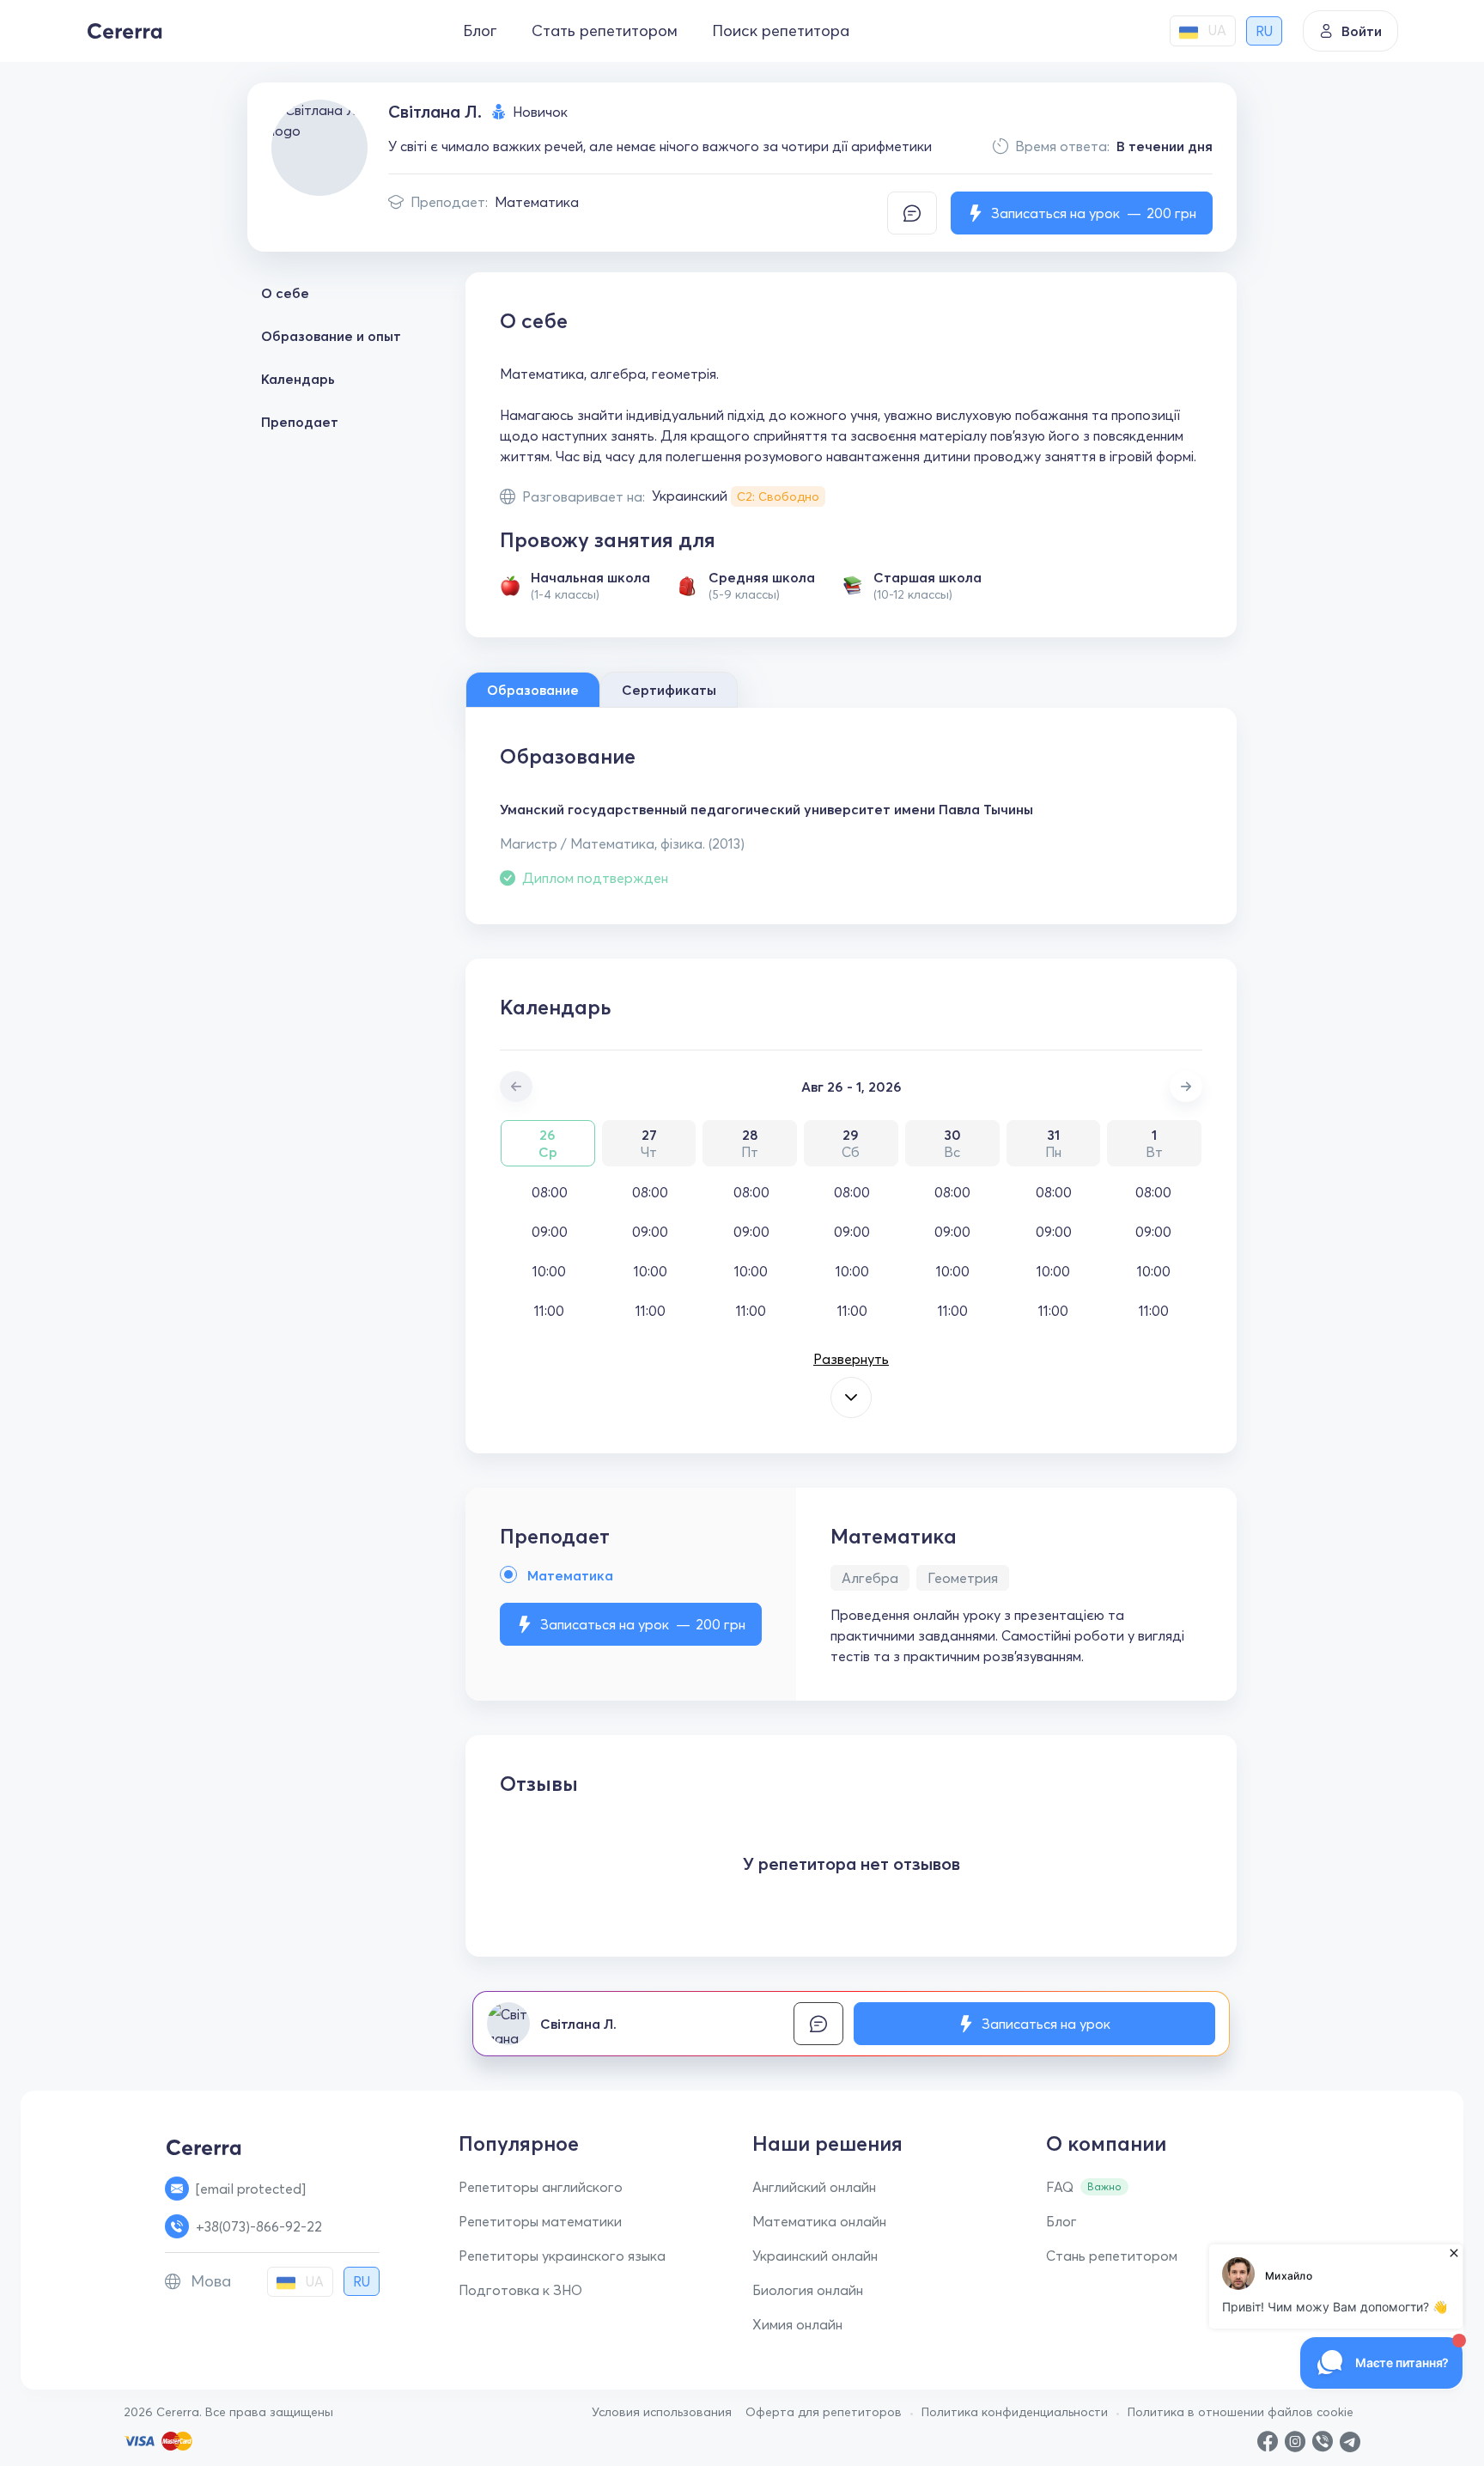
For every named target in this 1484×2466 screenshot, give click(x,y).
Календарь (298, 379)
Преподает (300, 422)
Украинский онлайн (815, 2256)
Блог (480, 30)
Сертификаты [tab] (669, 690)
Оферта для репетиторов (824, 2412)
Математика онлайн (819, 2221)
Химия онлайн (797, 2324)
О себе (285, 293)
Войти (1362, 31)
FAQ (1060, 2187)
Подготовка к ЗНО (520, 2290)
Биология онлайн (808, 2290)
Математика (537, 202)
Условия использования (662, 2412)
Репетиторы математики (540, 2221)
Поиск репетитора (781, 30)
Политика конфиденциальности (1015, 2412)
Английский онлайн (814, 2187)
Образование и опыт (331, 336)
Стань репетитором (1112, 2256)
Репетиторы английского (541, 2187)
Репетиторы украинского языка (562, 2256)
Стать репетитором (605, 30)
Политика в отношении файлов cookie (1241, 2412)
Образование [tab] (533, 690)
